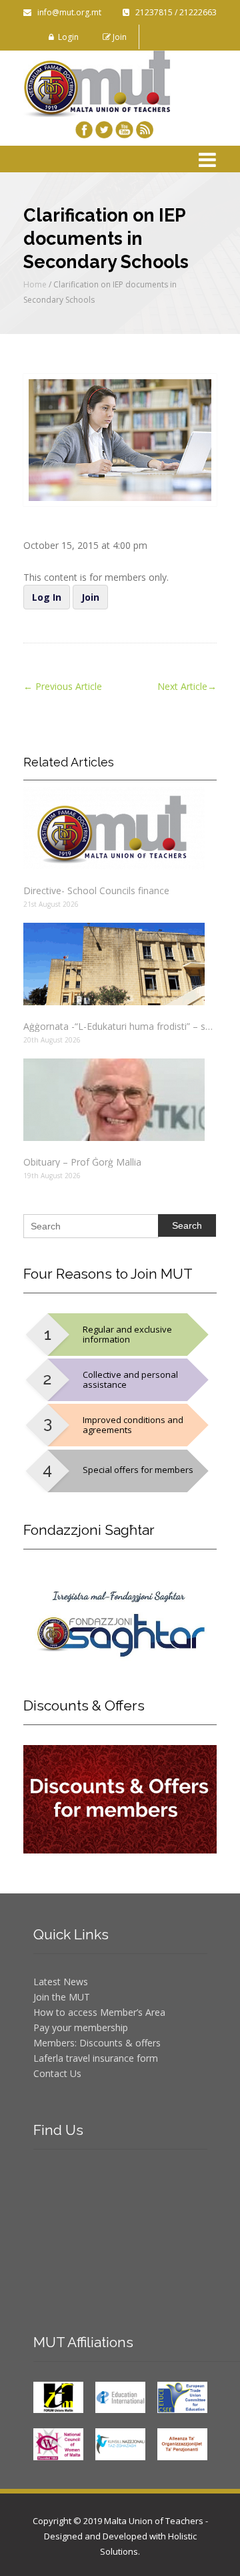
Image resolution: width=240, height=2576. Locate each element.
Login (66, 37)
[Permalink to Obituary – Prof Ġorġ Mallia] (120, 1100)
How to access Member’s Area (99, 2012)
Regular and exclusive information (127, 1334)
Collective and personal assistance (130, 1379)
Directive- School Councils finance (96, 890)
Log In (47, 597)
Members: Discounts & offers (97, 2043)
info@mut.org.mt (66, 12)
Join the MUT (62, 1997)
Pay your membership (81, 2027)
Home (35, 284)
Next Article (187, 686)
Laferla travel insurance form (96, 2058)
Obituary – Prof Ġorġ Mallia (82, 1162)
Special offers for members (138, 1470)
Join (119, 37)
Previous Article (63, 686)
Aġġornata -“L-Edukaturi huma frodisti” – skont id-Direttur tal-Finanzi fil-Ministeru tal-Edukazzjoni (120, 1026)
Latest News (61, 1982)
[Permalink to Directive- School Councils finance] (120, 828)
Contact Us (57, 2073)
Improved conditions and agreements (133, 1425)
